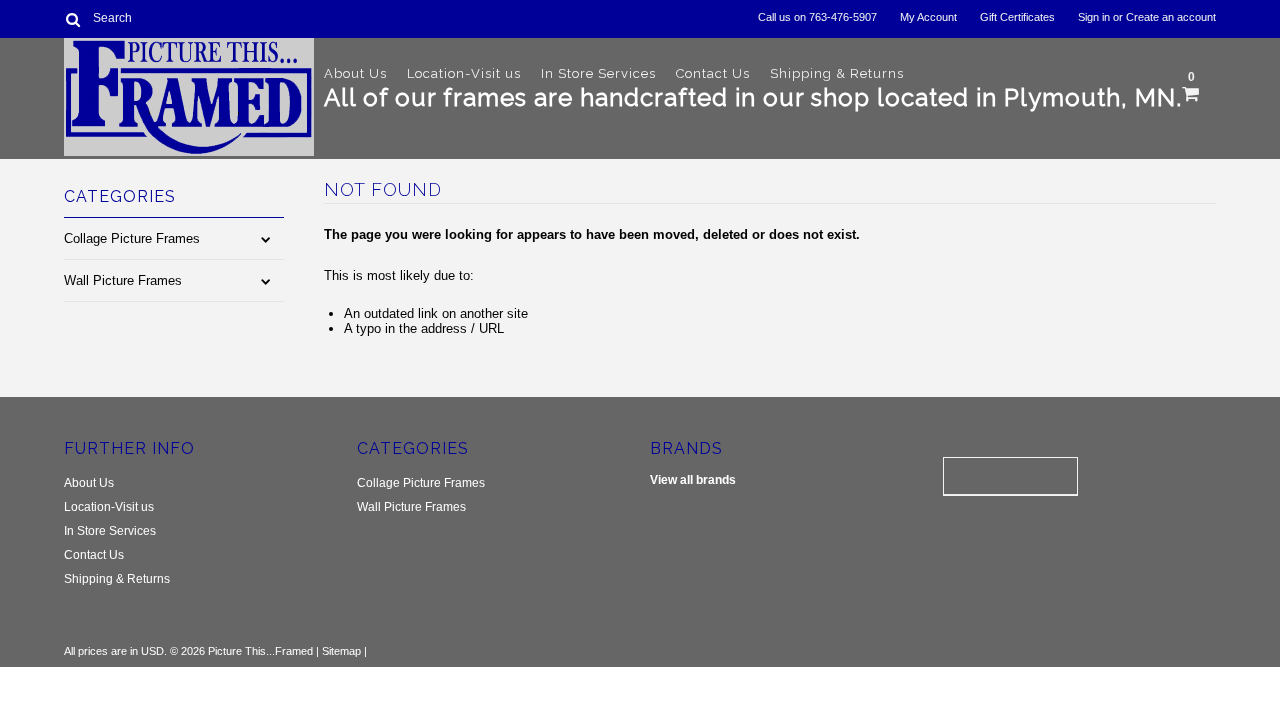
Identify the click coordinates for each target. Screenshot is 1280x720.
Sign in (1094, 17)
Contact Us (713, 73)
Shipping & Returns (837, 73)
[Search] (72, 19)
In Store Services (598, 73)
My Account (928, 17)
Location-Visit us (464, 73)
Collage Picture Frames (132, 238)
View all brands (693, 480)
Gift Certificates (1017, 17)
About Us (355, 73)
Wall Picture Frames (123, 280)
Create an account (1171, 17)
